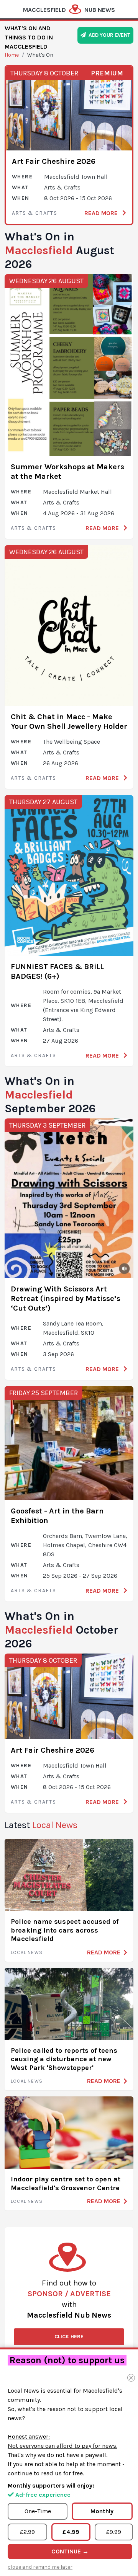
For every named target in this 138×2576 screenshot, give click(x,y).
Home (12, 55)
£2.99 (27, 2532)
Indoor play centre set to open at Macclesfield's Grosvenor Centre (66, 2183)
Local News (27, 1952)
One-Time (38, 2511)
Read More (102, 213)
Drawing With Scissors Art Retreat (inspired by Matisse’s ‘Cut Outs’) (66, 1299)
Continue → (70, 2551)
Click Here (69, 2337)
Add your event (108, 35)
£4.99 (71, 2532)
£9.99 (114, 2532)
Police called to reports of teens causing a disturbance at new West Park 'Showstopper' (64, 2059)
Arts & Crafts (34, 213)
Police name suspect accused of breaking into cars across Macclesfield (65, 1930)
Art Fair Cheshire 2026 (54, 161)
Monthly (102, 2511)
